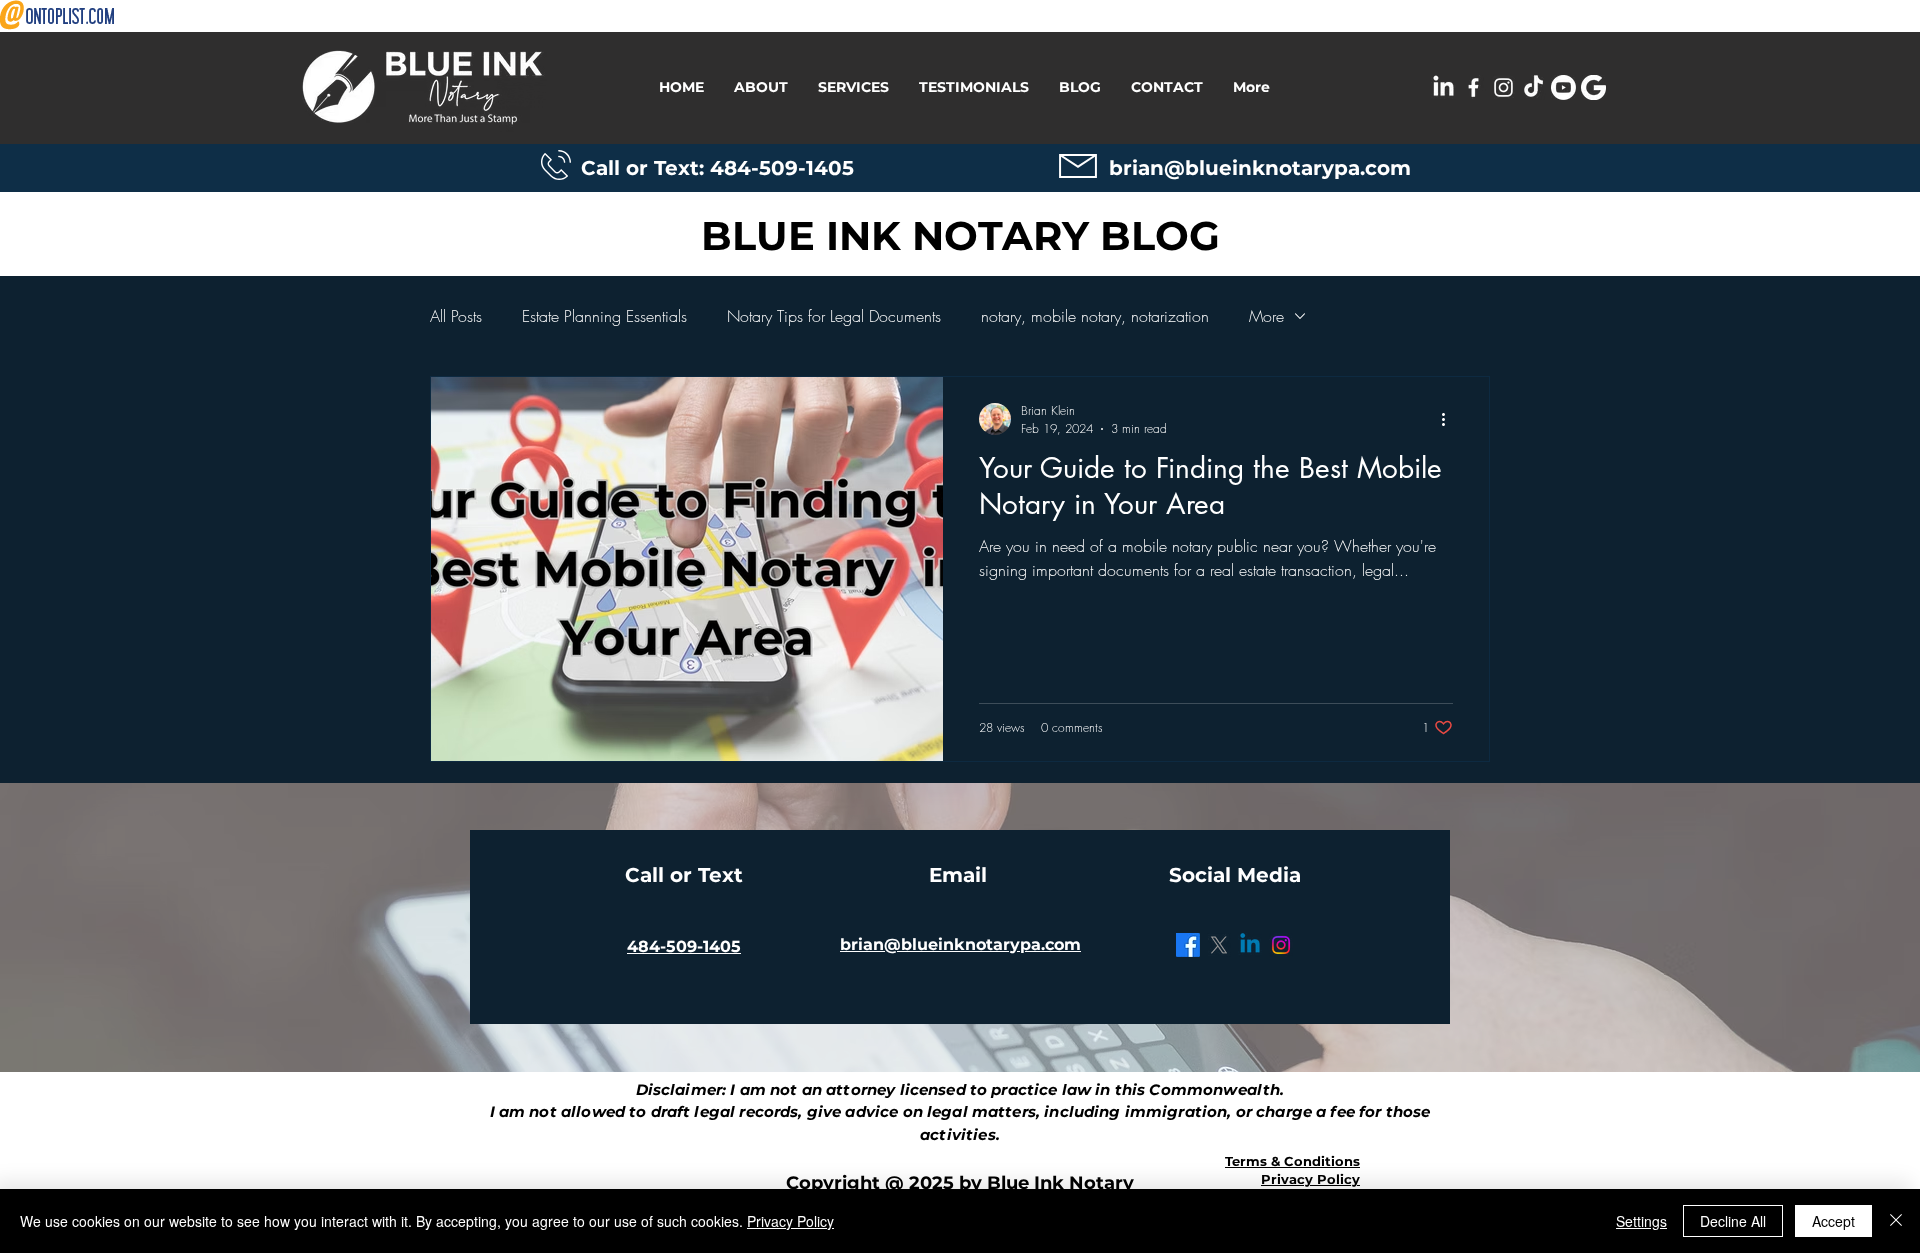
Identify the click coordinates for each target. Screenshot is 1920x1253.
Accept (1833, 1221)
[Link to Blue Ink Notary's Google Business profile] (1593, 87)
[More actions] (1450, 419)
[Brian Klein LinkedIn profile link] (1443, 87)
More (1266, 316)
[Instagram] (1281, 945)
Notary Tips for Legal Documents (834, 316)
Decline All (1733, 1221)
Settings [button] (1641, 1221)
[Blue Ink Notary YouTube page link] (1563, 87)
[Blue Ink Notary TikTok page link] (1533, 87)
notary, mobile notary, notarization (1095, 316)
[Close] (1896, 1221)
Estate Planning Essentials (604, 316)
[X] (1219, 945)
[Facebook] (1188, 945)
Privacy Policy (790, 1221)
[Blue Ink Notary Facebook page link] (1473, 87)
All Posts (456, 316)
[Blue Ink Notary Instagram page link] (1503, 87)
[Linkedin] (1250, 945)
